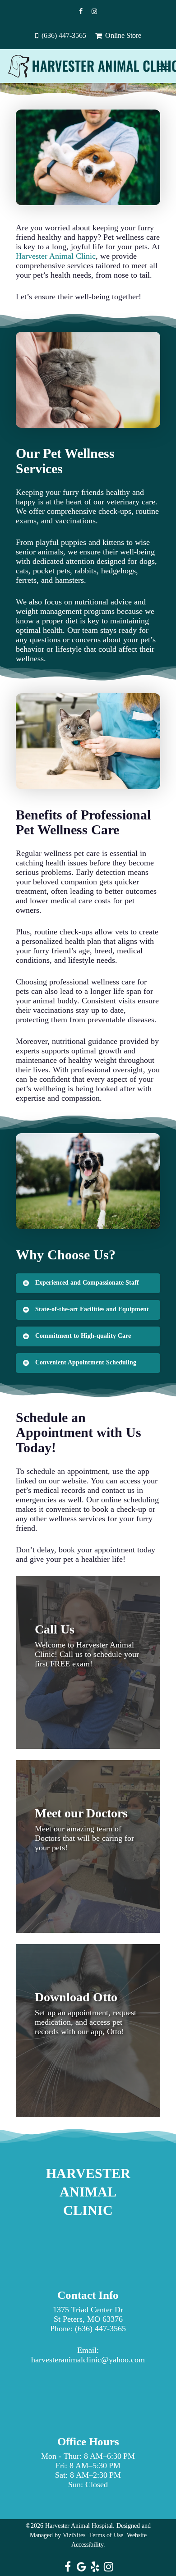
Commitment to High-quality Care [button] (83, 1336)
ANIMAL (88, 2192)
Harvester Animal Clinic (56, 256)
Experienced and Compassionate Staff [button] (87, 1283)
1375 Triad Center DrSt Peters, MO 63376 (88, 2314)
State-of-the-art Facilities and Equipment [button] (92, 1309)
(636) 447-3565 (100, 2329)
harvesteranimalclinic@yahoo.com (88, 2360)
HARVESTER (88, 2173)
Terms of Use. (107, 2535)
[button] (163, 66)
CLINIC (88, 2210)
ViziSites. (75, 2535)
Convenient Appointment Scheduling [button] (86, 1362)
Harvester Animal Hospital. (80, 2526)
